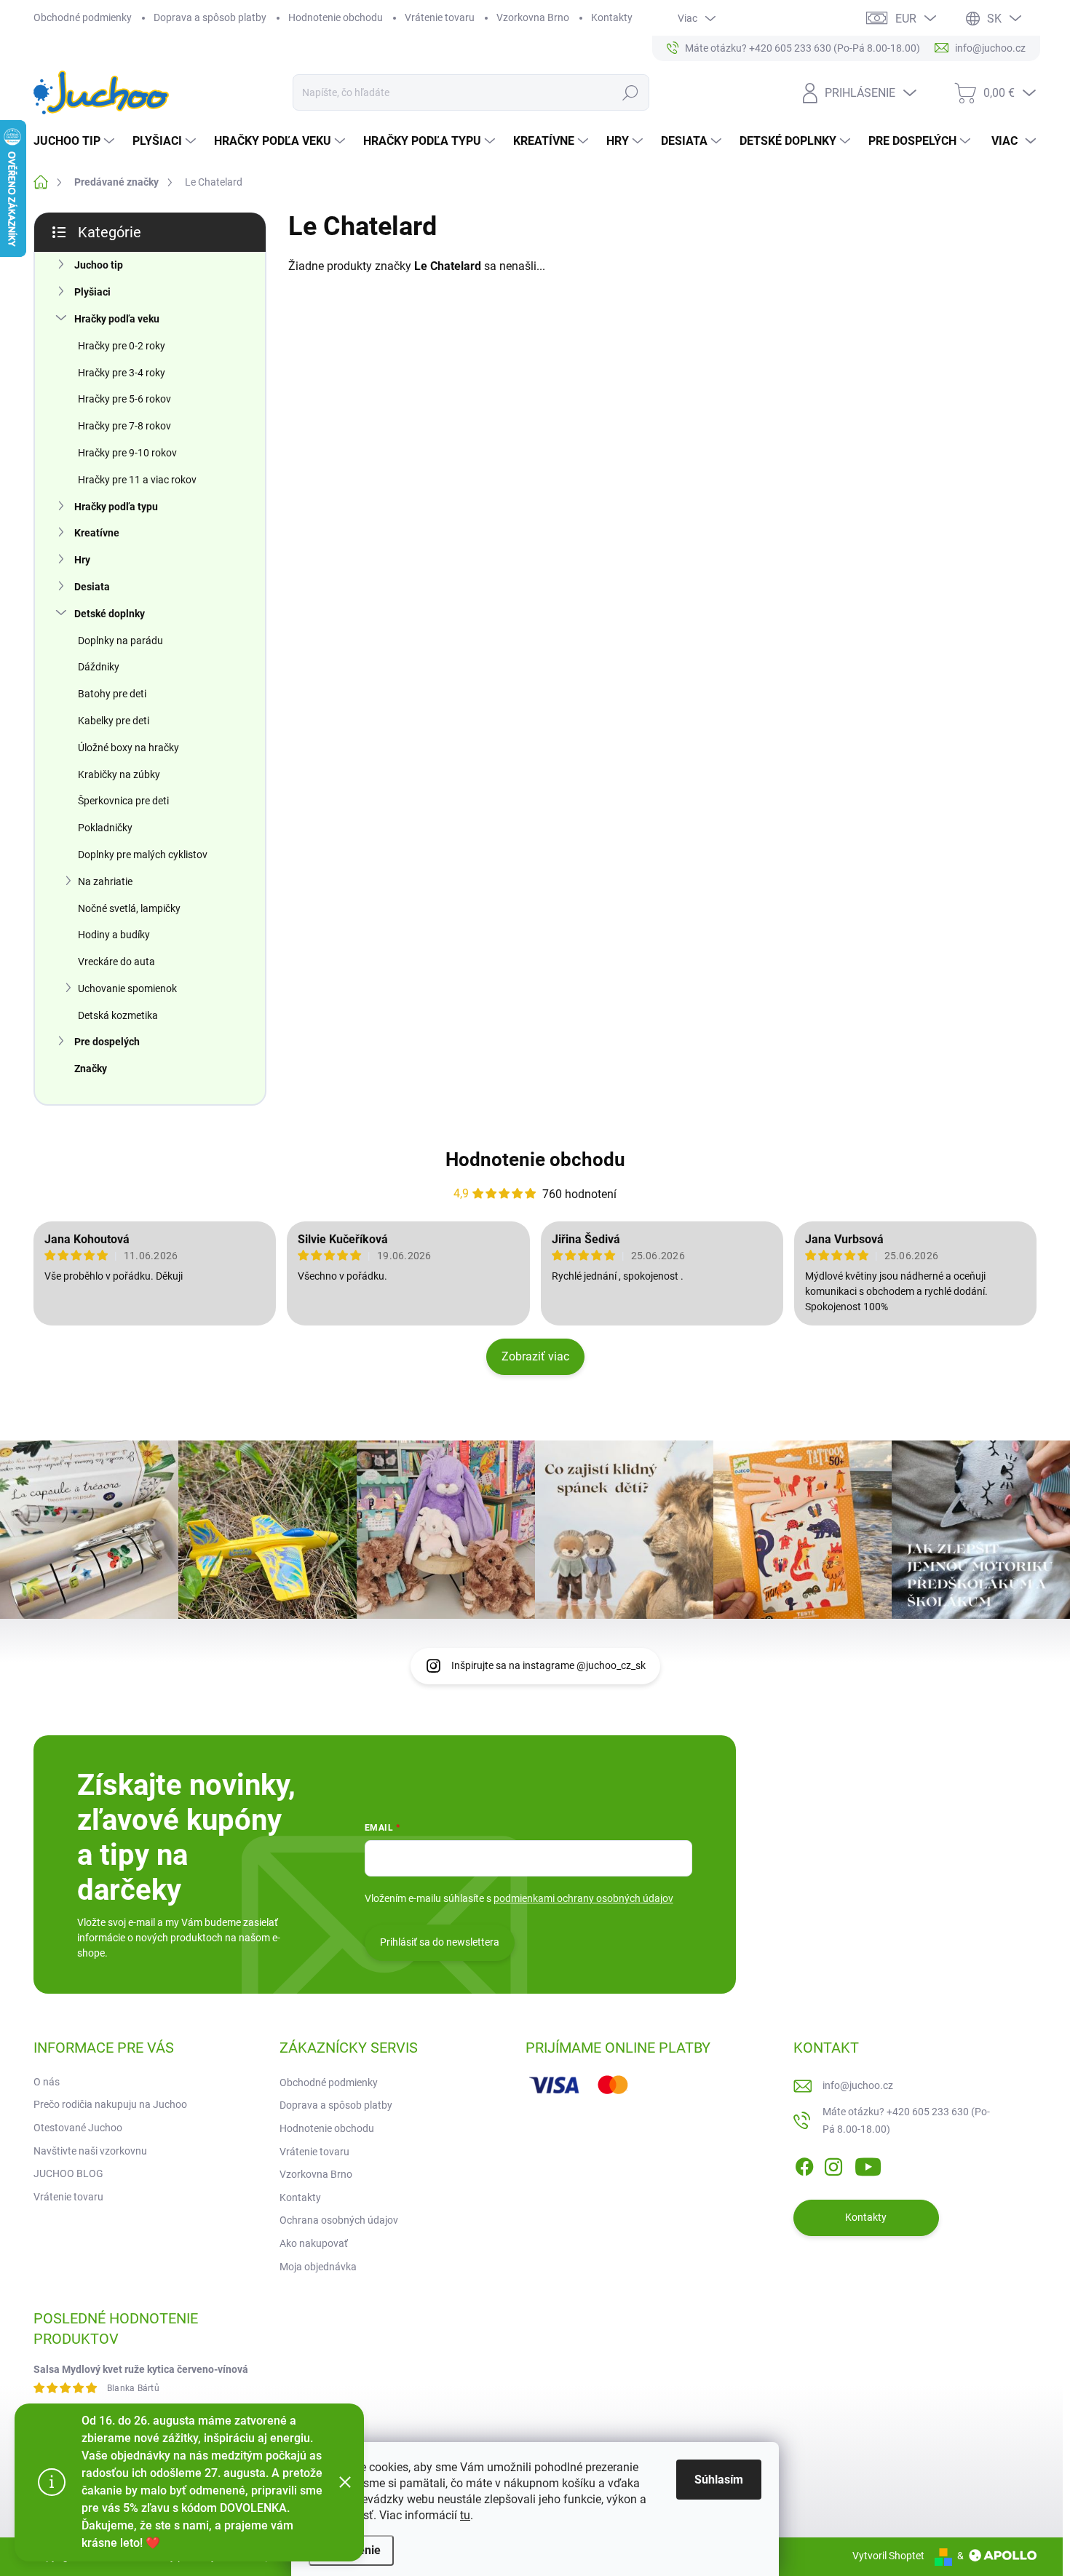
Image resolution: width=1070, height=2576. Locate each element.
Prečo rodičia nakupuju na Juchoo (110, 2104)
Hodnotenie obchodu (336, 17)
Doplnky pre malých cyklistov (143, 855)
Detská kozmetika (118, 1015)
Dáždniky (99, 667)
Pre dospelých (107, 1042)
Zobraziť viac (535, 1356)
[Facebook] (804, 2164)
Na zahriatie (105, 881)
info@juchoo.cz (858, 2085)
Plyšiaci (92, 292)
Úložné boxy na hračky (128, 748)
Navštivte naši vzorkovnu (90, 2151)
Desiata (92, 587)
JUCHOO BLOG (68, 2173)
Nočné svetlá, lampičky (129, 908)
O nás (47, 2082)
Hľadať (630, 92)
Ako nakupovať (314, 2243)
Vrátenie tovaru (440, 17)
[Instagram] (833, 2164)
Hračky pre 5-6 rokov (124, 399)
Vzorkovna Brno (533, 17)
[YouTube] (868, 2164)
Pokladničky (105, 828)
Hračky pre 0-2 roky (122, 346)
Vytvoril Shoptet (888, 2556)
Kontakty (612, 17)
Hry (82, 560)
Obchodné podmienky (83, 17)
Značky (91, 1069)
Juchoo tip (99, 265)
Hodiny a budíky (114, 935)
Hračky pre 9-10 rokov (127, 453)
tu (465, 2515)
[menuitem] (76, 141)
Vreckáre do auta (116, 962)
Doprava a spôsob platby (210, 17)
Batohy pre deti (112, 694)
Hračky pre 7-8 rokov (124, 426)
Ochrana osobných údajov (339, 2220)
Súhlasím (719, 2480)
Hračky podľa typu (116, 507)
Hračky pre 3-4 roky (122, 373)
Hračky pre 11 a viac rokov (137, 480)
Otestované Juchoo (78, 2128)
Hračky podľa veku (117, 319)
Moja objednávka (318, 2267)
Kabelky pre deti (114, 721)
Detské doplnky (110, 614)
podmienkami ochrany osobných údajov (583, 1898)
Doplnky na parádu (120, 641)
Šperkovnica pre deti (123, 801)
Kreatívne (97, 533)
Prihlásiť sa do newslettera (440, 1942)
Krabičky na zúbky (119, 774)
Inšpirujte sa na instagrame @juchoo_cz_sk (548, 1665)
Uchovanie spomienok (127, 988)
